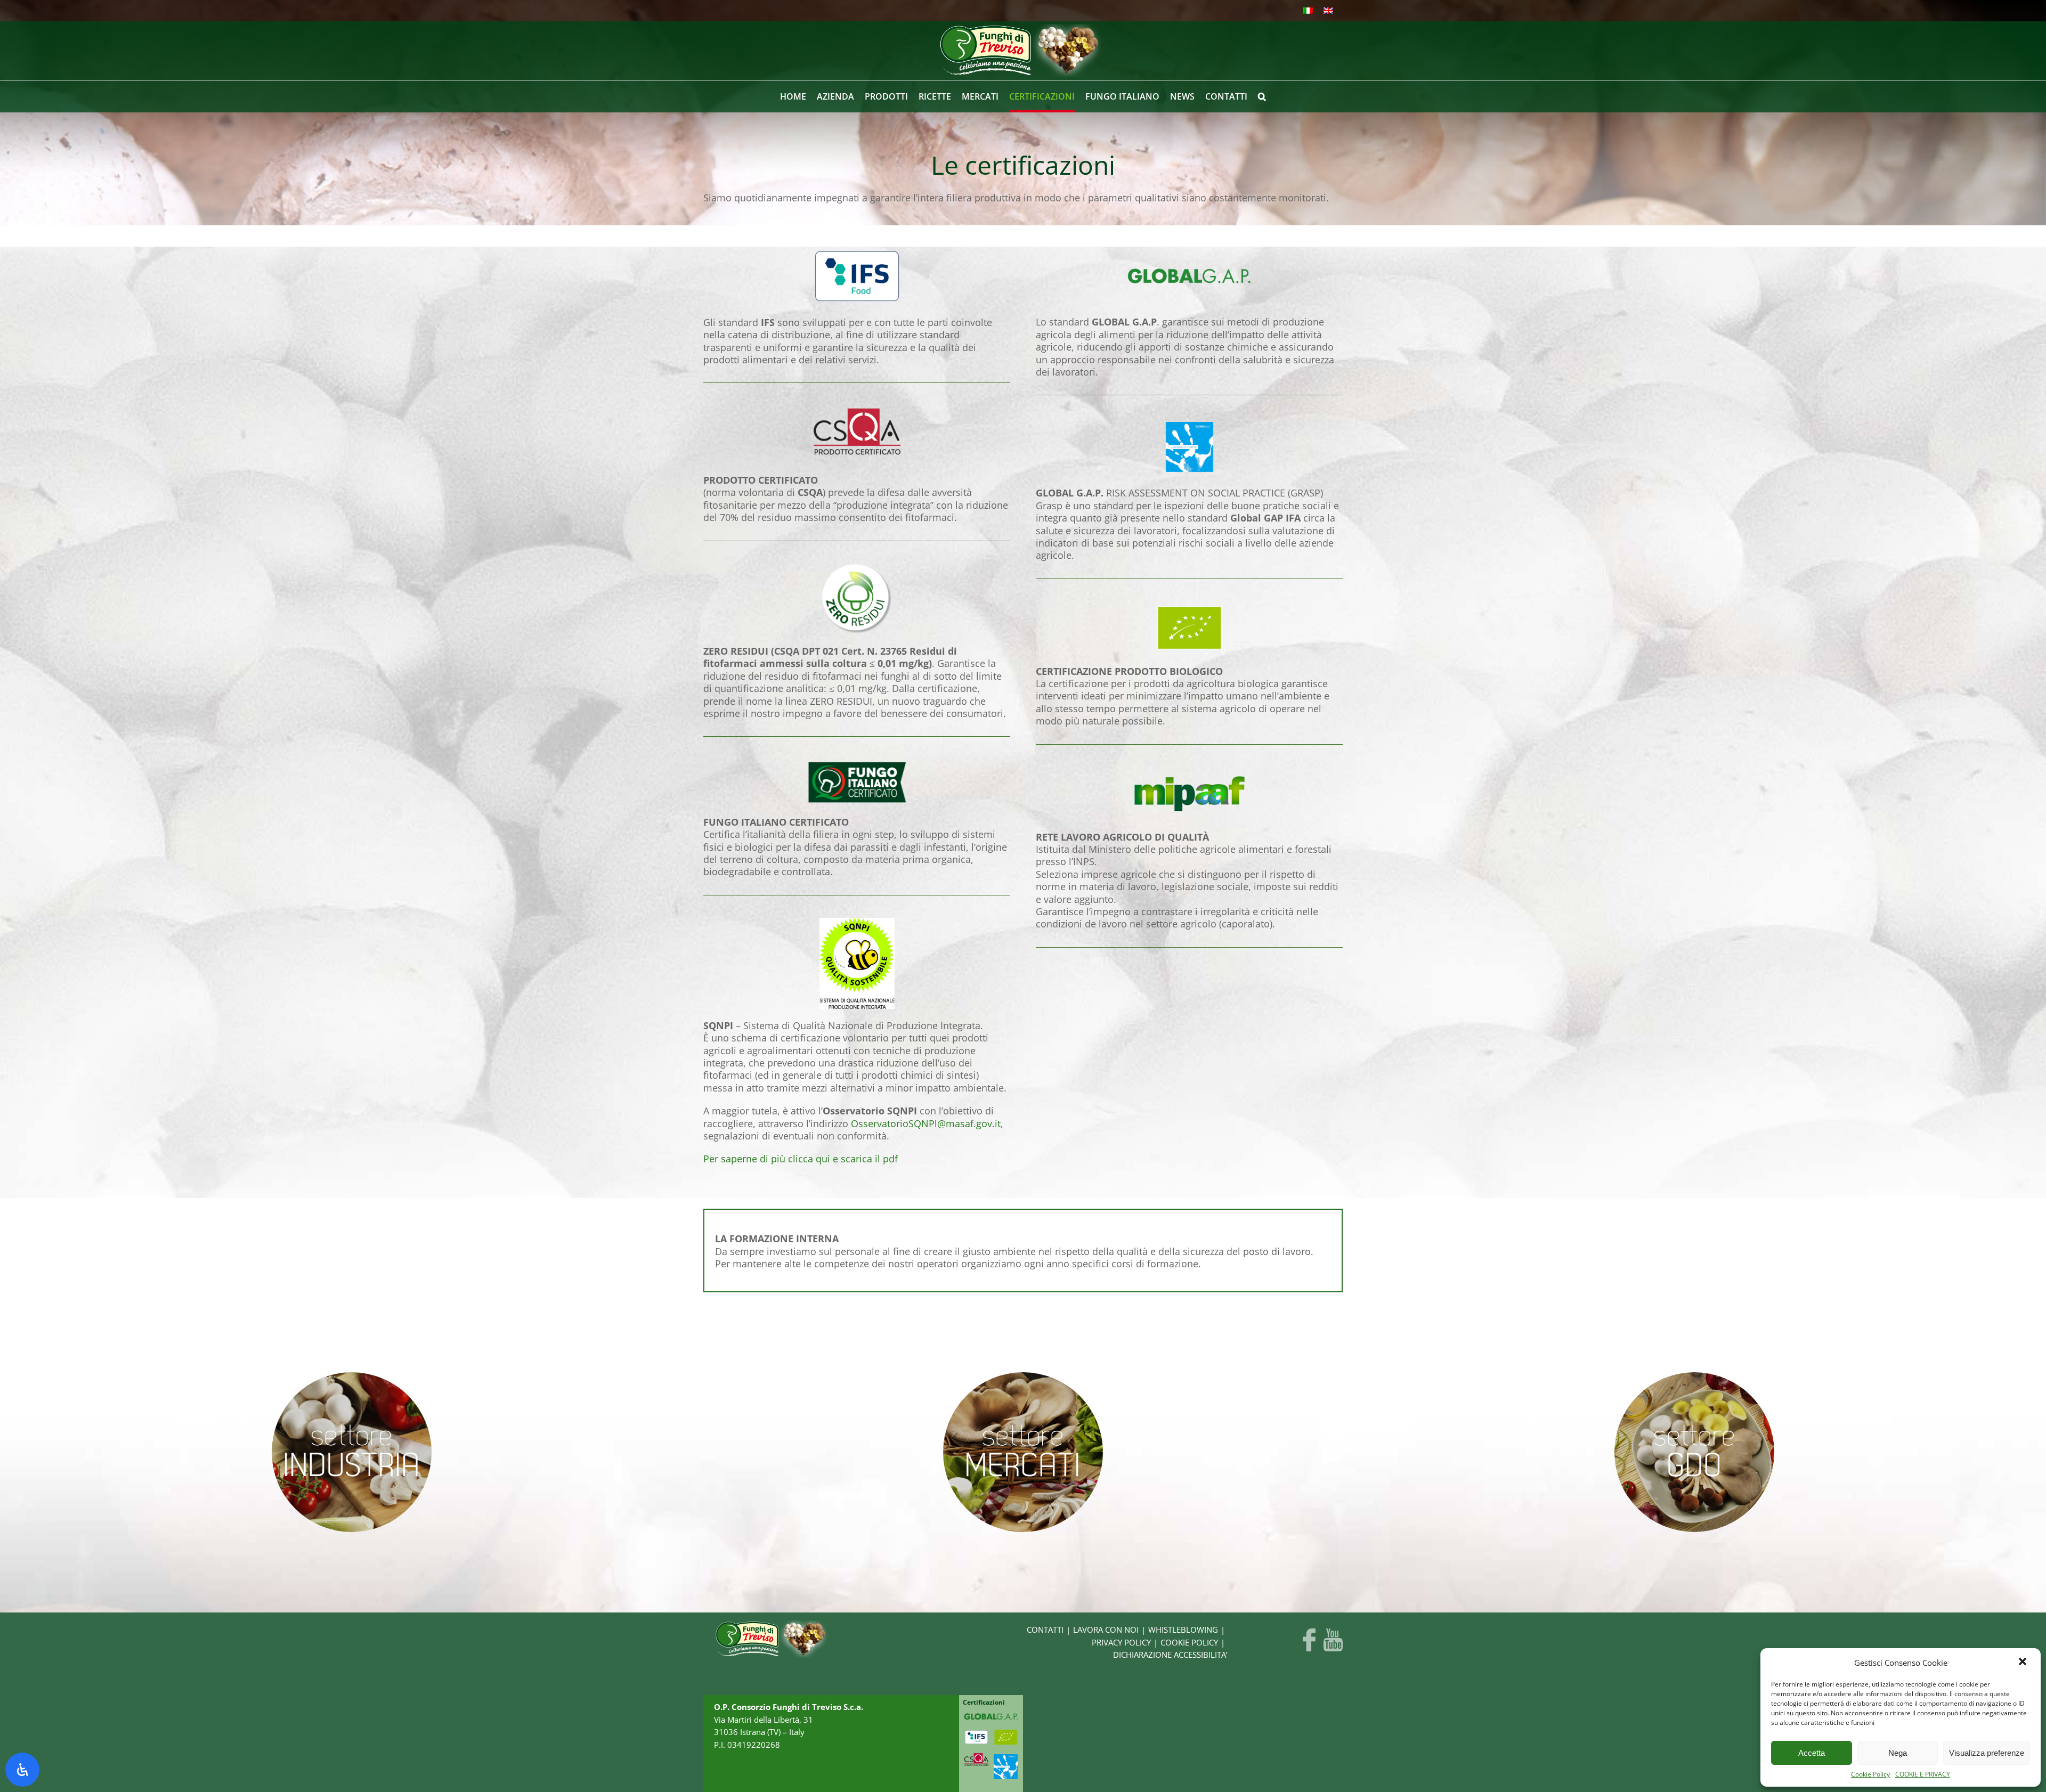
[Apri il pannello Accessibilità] (22, 1770)
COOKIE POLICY (1189, 1643)
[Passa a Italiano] (1308, 11)
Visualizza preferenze (1987, 1753)
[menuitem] (798, 96)
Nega (1898, 1753)
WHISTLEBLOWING (1183, 1630)
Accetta (1812, 1753)
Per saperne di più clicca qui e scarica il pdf (801, 1159)
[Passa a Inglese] (1328, 11)
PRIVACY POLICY (1121, 1643)
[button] (2024, 1663)
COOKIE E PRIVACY (1923, 1774)
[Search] (1262, 96)
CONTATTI (1045, 1630)
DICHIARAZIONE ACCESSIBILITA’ (1170, 1655)
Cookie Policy (1870, 1774)
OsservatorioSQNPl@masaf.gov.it (926, 1123)
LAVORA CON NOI (1106, 1630)
